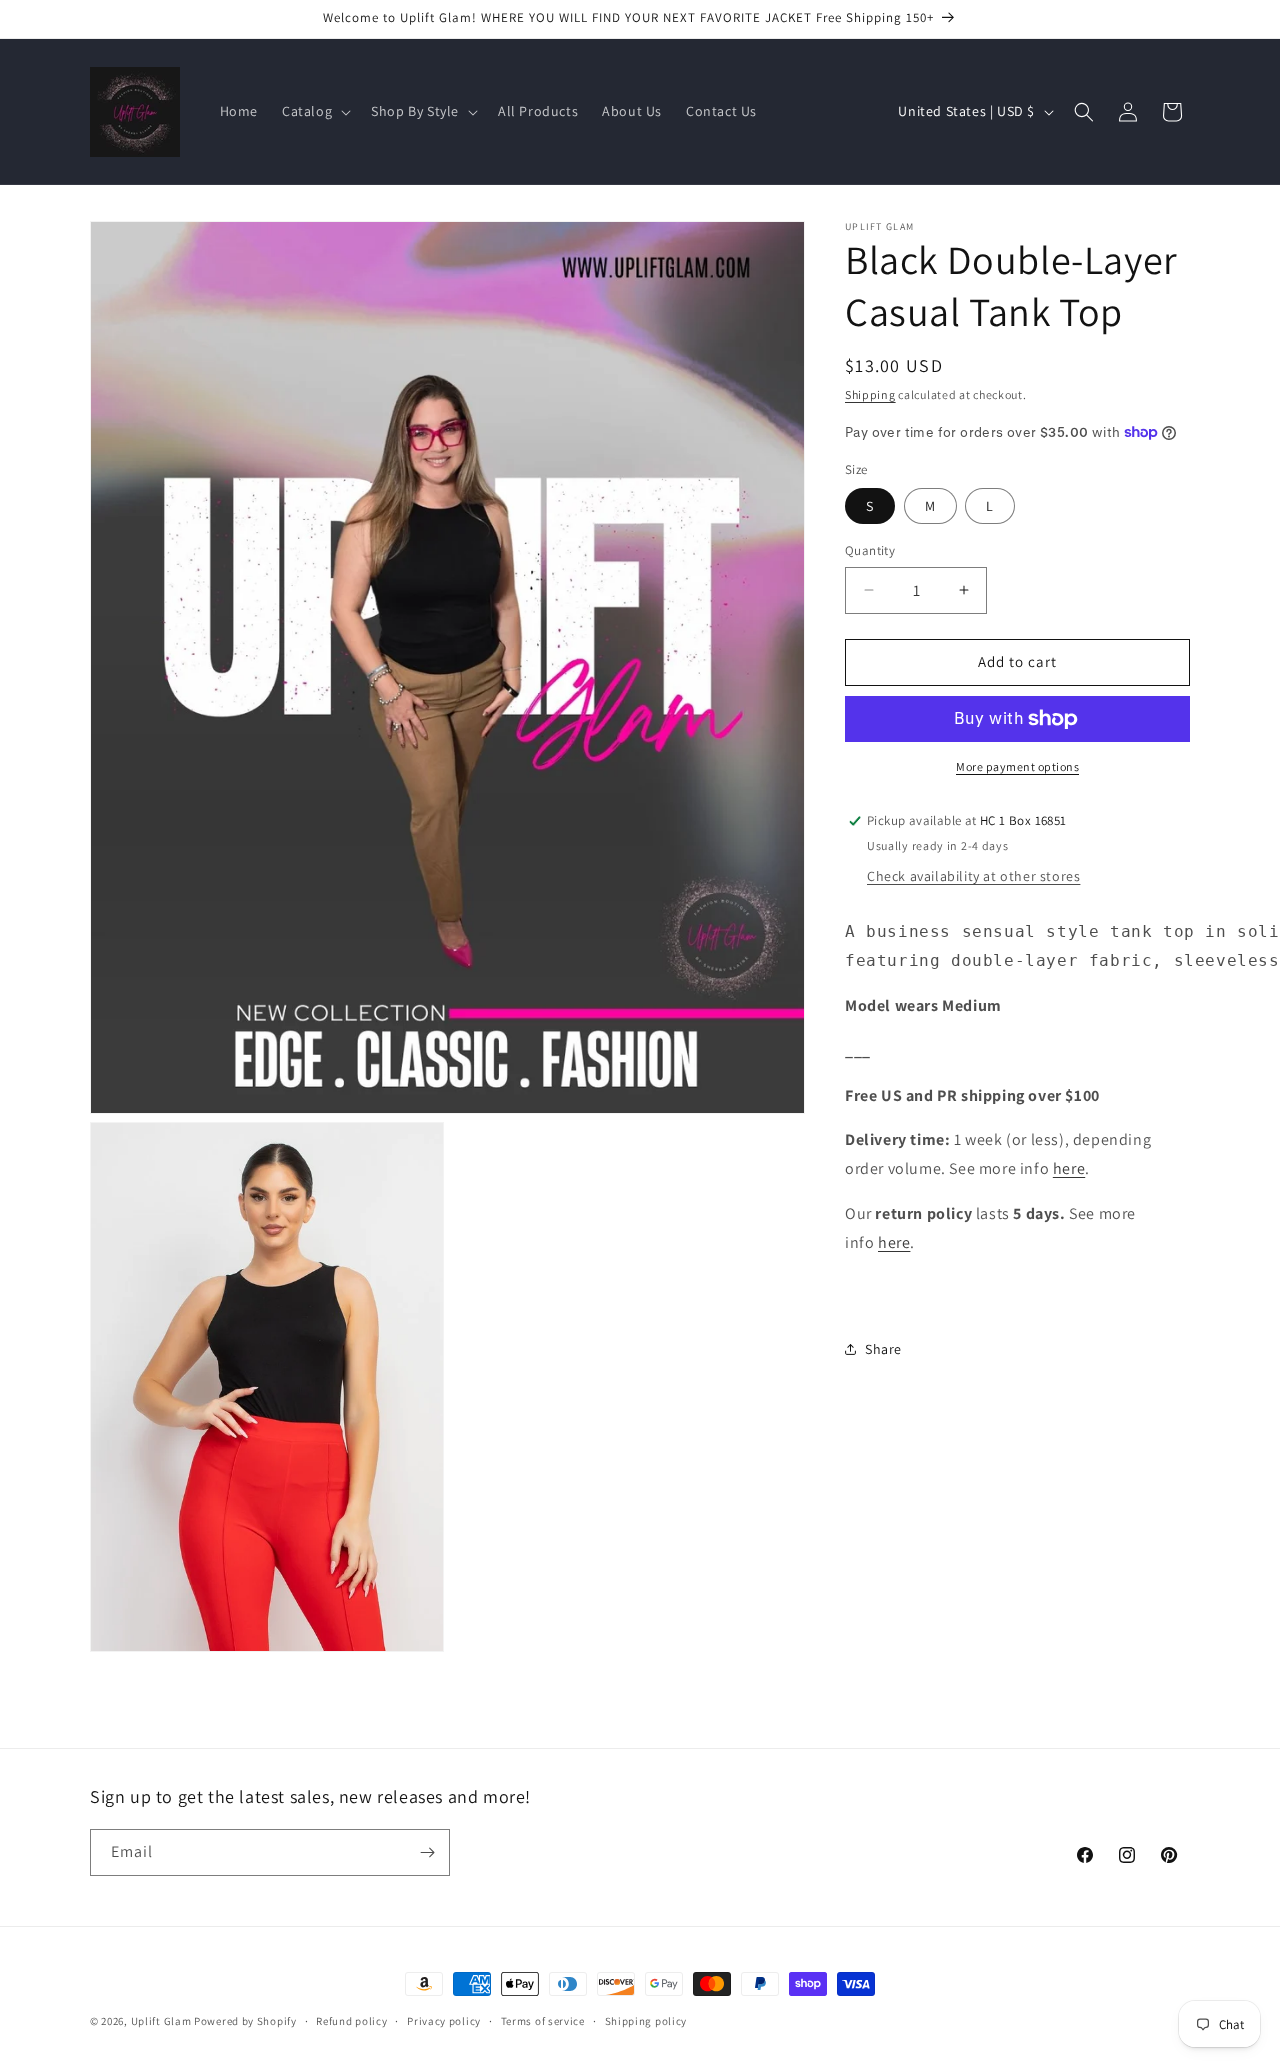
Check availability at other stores (973, 876)
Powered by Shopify (245, 2021)
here (1069, 1168)
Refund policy (351, 2020)
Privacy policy (444, 2020)
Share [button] (883, 1349)
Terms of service (543, 2020)
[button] (314, 111)
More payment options (1017, 766)
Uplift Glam (161, 2021)
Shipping (870, 394)
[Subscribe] (427, 1852)
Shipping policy (646, 2020)
